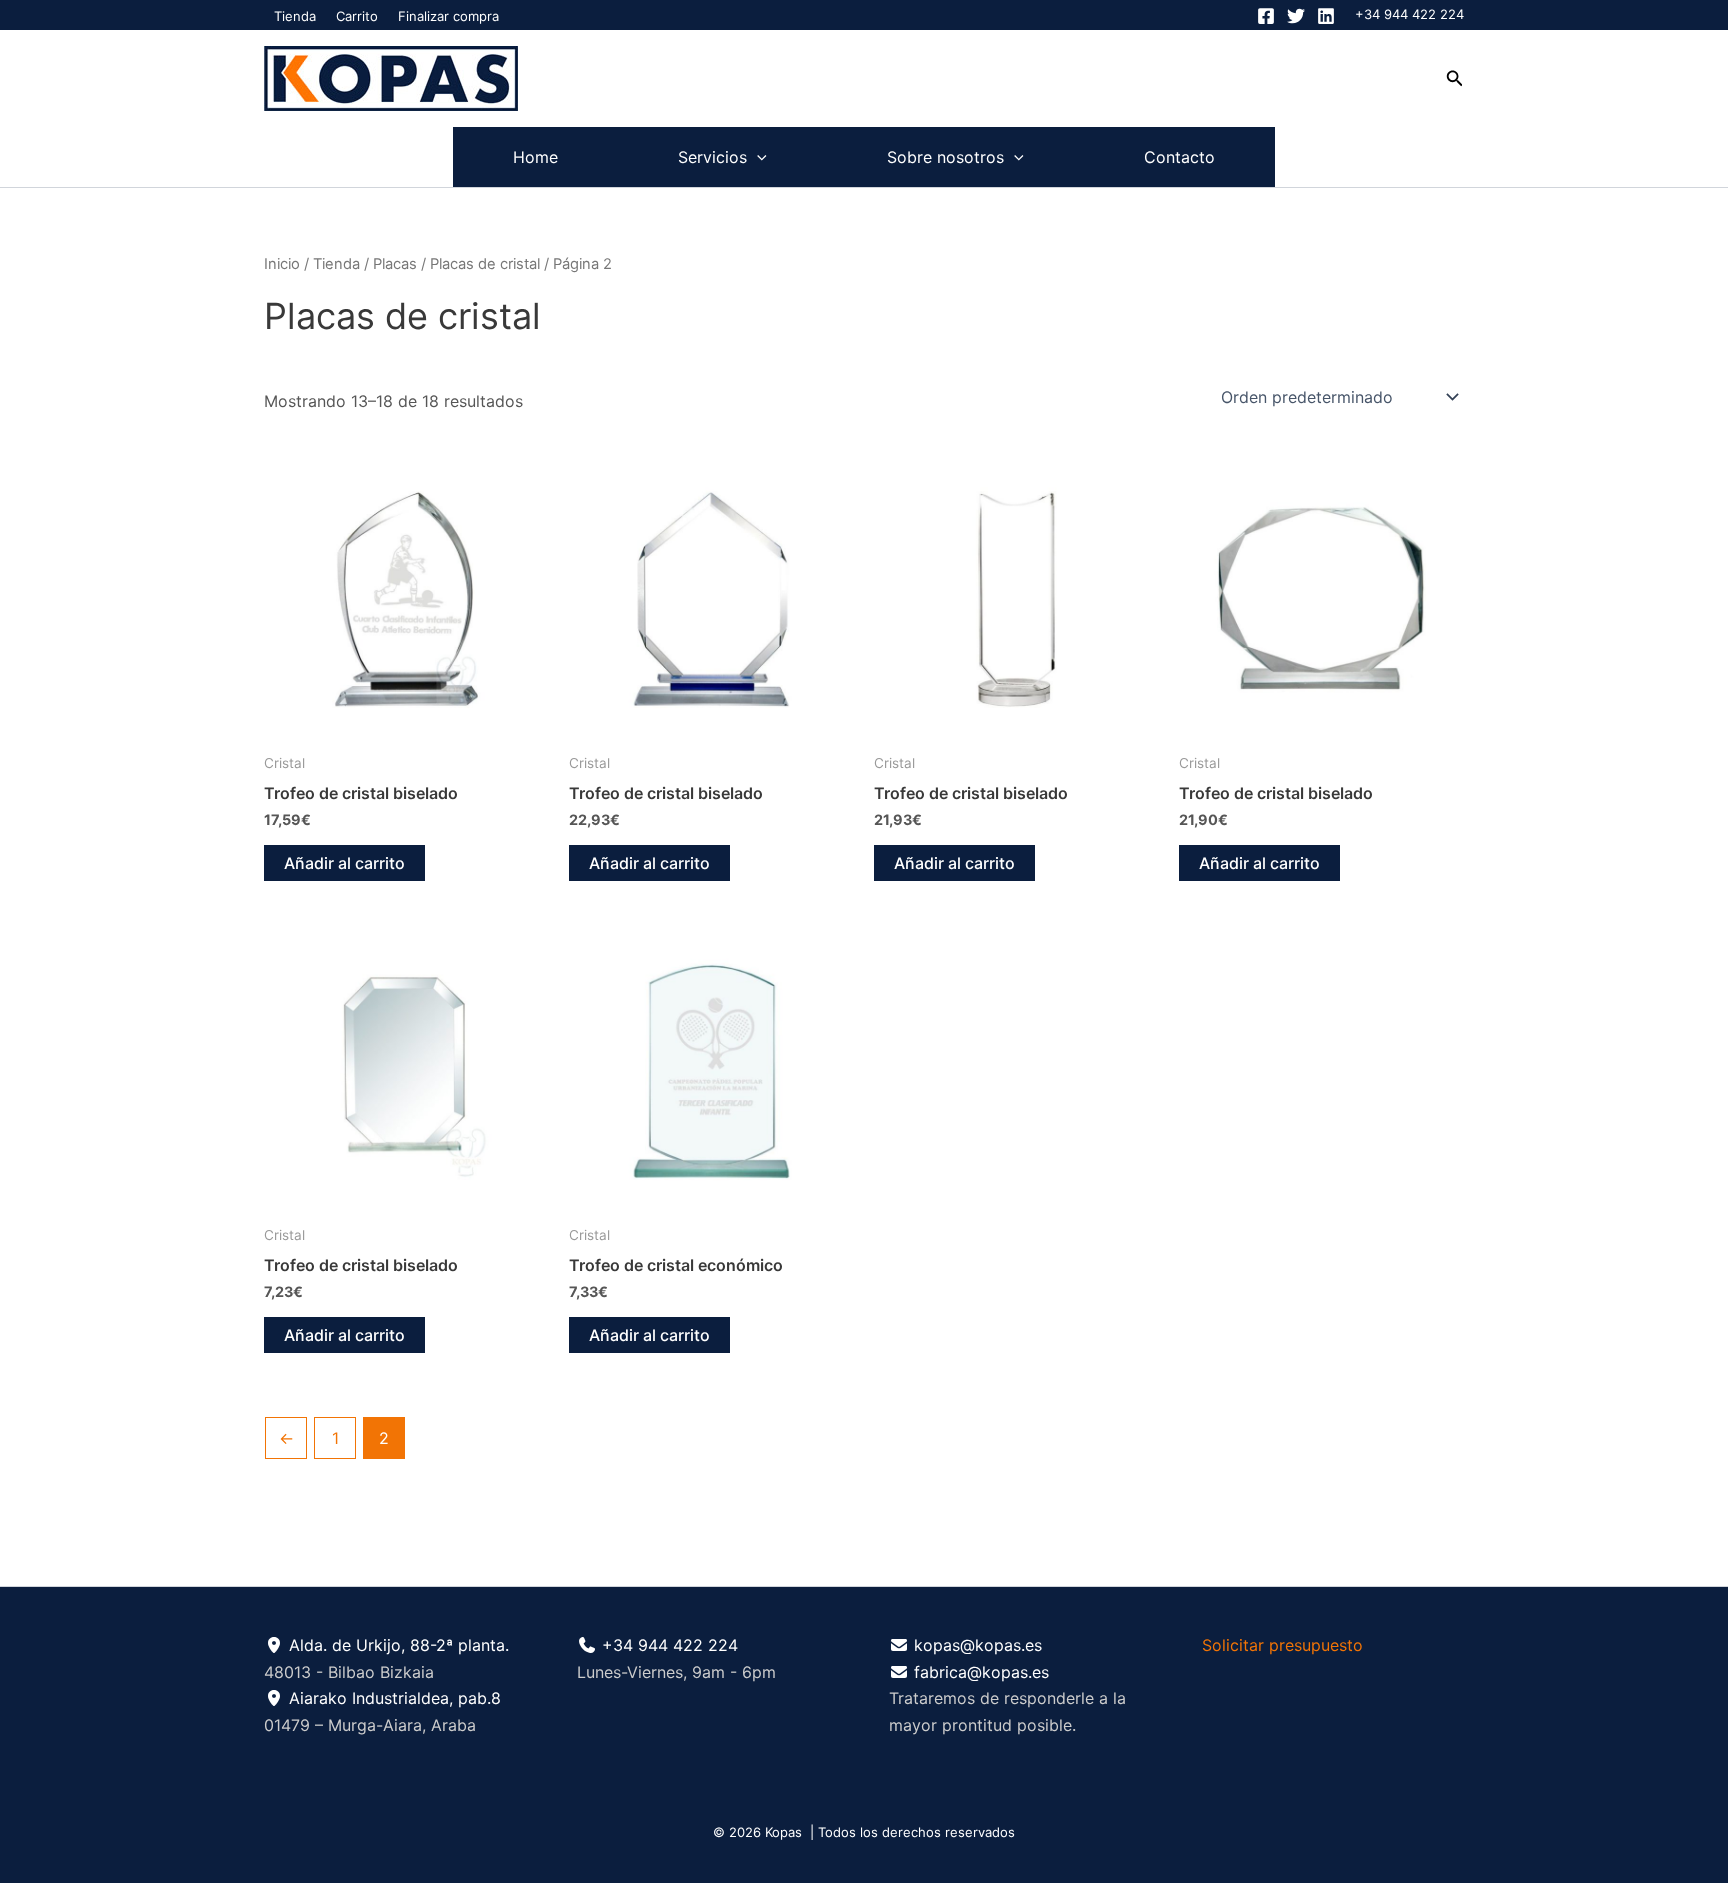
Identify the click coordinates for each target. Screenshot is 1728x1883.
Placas (395, 264)
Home (535, 157)
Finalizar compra (448, 16)
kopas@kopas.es (978, 1645)
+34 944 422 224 (1409, 14)
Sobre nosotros (945, 157)
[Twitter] (1296, 16)
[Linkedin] (1326, 16)
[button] (1455, 78)
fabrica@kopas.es (981, 1672)
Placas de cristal (485, 264)
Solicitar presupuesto (1282, 1645)
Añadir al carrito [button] (344, 863)
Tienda (295, 16)
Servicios (712, 157)
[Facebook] (1266, 16)
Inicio (282, 264)
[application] (757, 157)
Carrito (357, 16)
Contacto (1179, 157)
